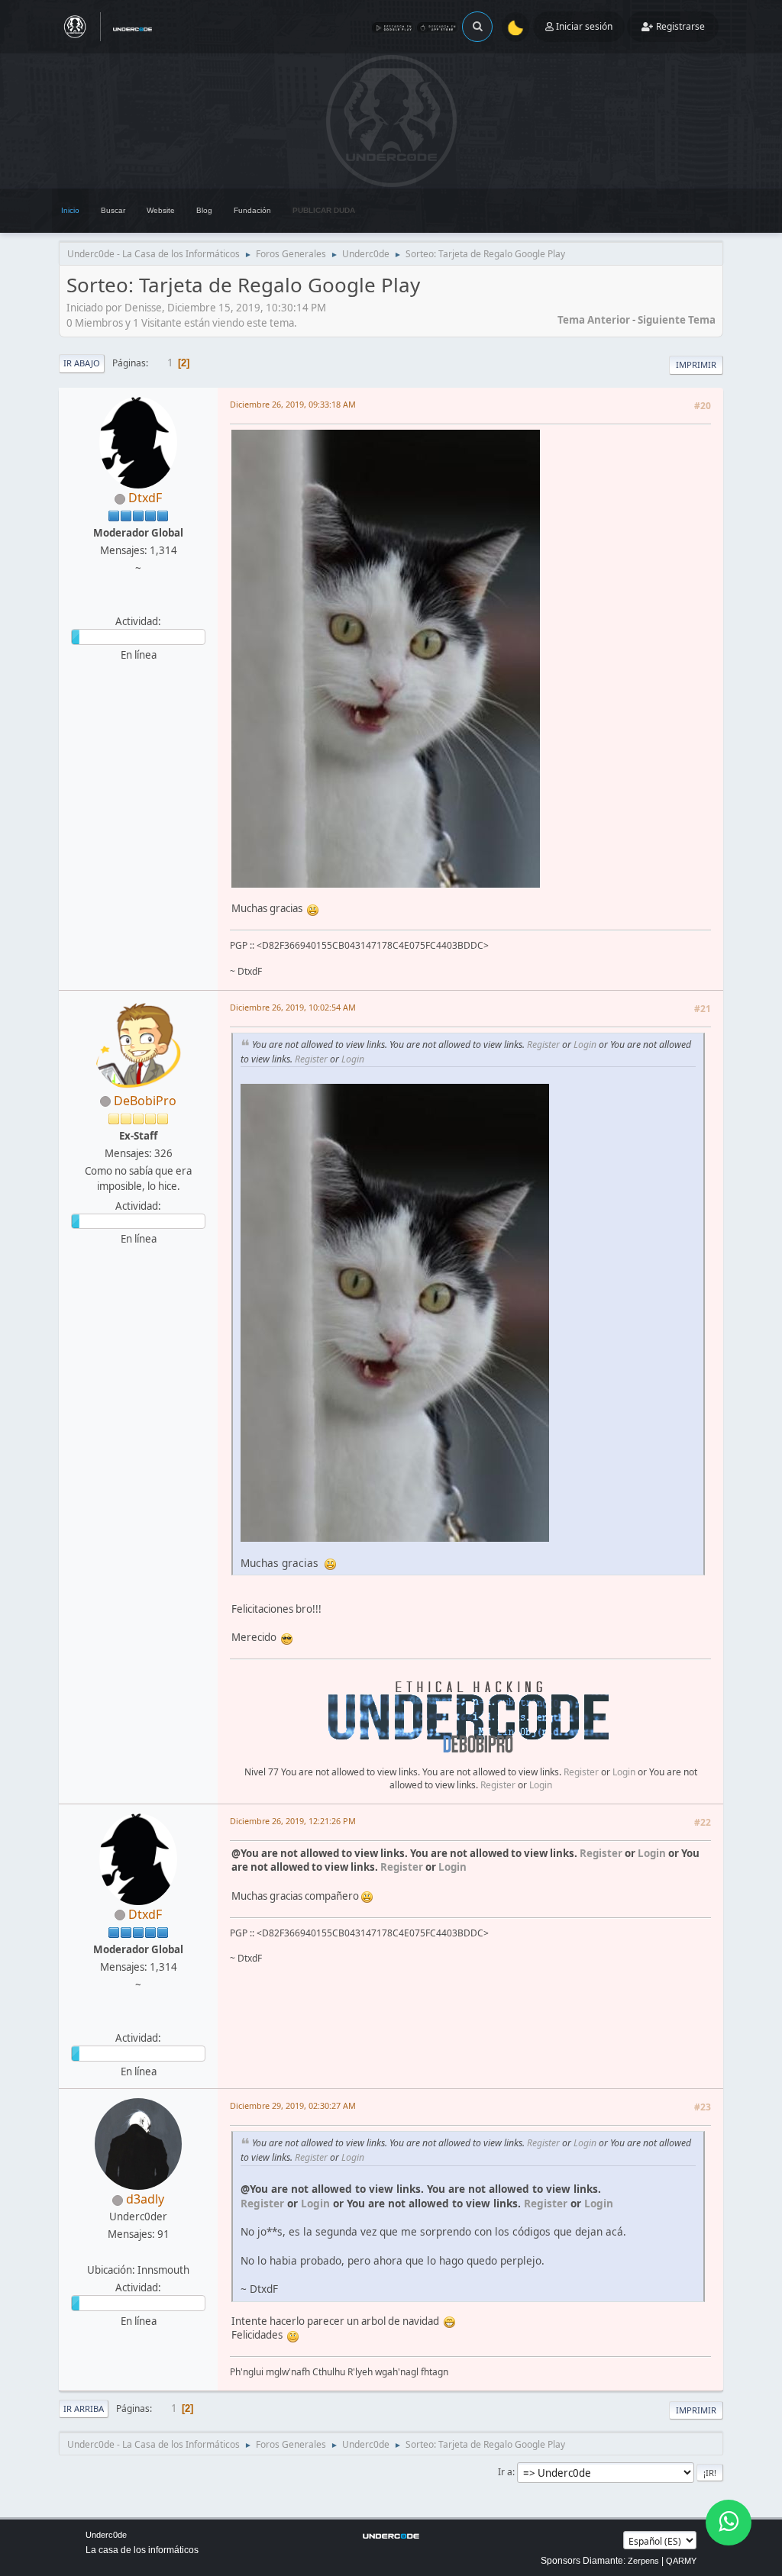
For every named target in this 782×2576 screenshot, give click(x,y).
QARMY (681, 2561)
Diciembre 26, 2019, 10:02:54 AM (293, 1007)
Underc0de (106, 2535)
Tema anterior (594, 320)
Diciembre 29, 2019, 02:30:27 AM (293, 2105)
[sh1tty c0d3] (137, 2252)
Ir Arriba (84, 2408)
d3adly (145, 2199)
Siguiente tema (677, 320)
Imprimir (696, 364)
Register (543, 1045)
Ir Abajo (82, 363)
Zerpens (643, 2561)
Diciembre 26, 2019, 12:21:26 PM (293, 1821)
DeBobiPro (145, 1101)
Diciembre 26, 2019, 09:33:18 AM (293, 404)
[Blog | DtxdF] (137, 603)
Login (585, 1045)
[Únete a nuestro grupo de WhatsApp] (729, 2523)
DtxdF (145, 498)
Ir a (505, 2472)
